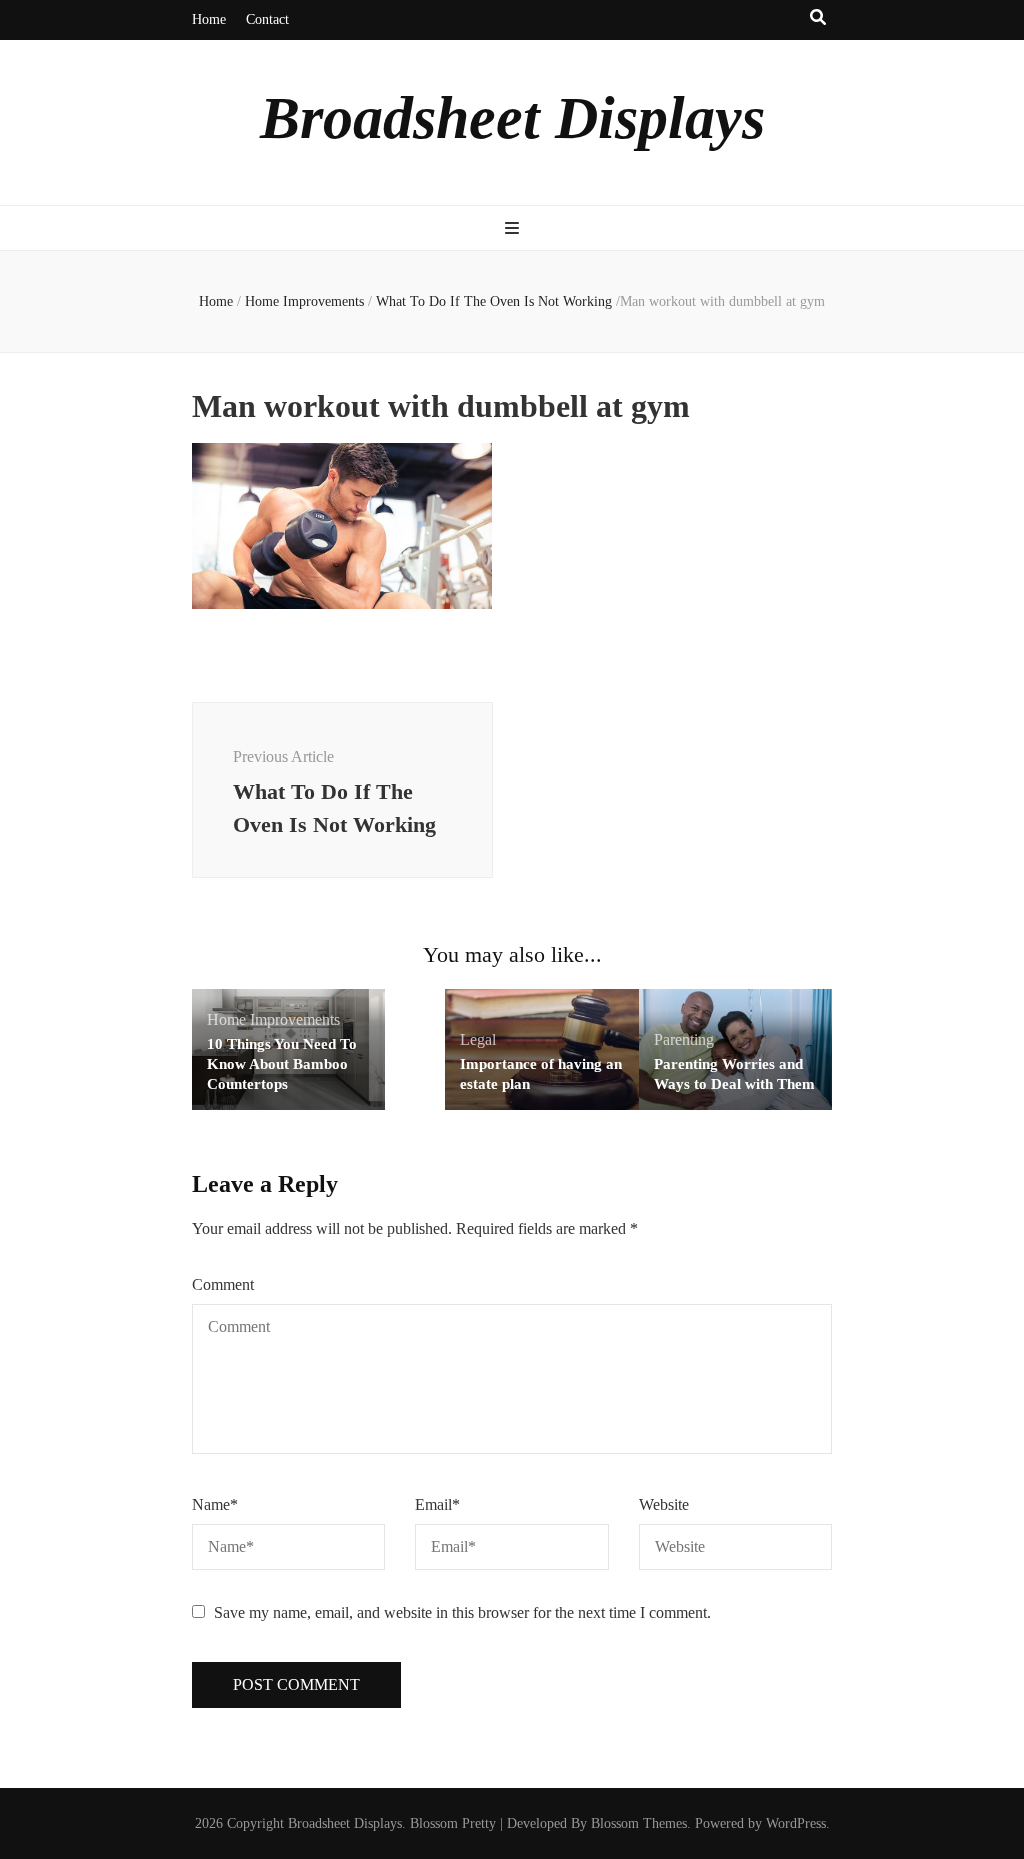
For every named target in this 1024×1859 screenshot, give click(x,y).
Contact (267, 19)
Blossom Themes (639, 1823)
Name (215, 1504)
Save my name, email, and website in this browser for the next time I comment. (462, 1612)
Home (209, 19)
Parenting (684, 1039)
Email (437, 1504)
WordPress (796, 1823)
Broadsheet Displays (512, 118)
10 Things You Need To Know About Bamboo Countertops (282, 1064)
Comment (223, 1284)
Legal (478, 1039)
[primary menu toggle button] (512, 229)
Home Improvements (304, 301)
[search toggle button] (818, 18)
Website (664, 1504)
